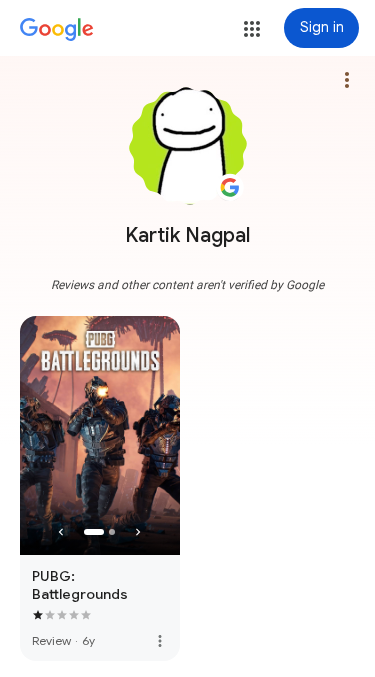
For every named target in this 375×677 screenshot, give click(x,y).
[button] (252, 29)
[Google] (57, 30)
